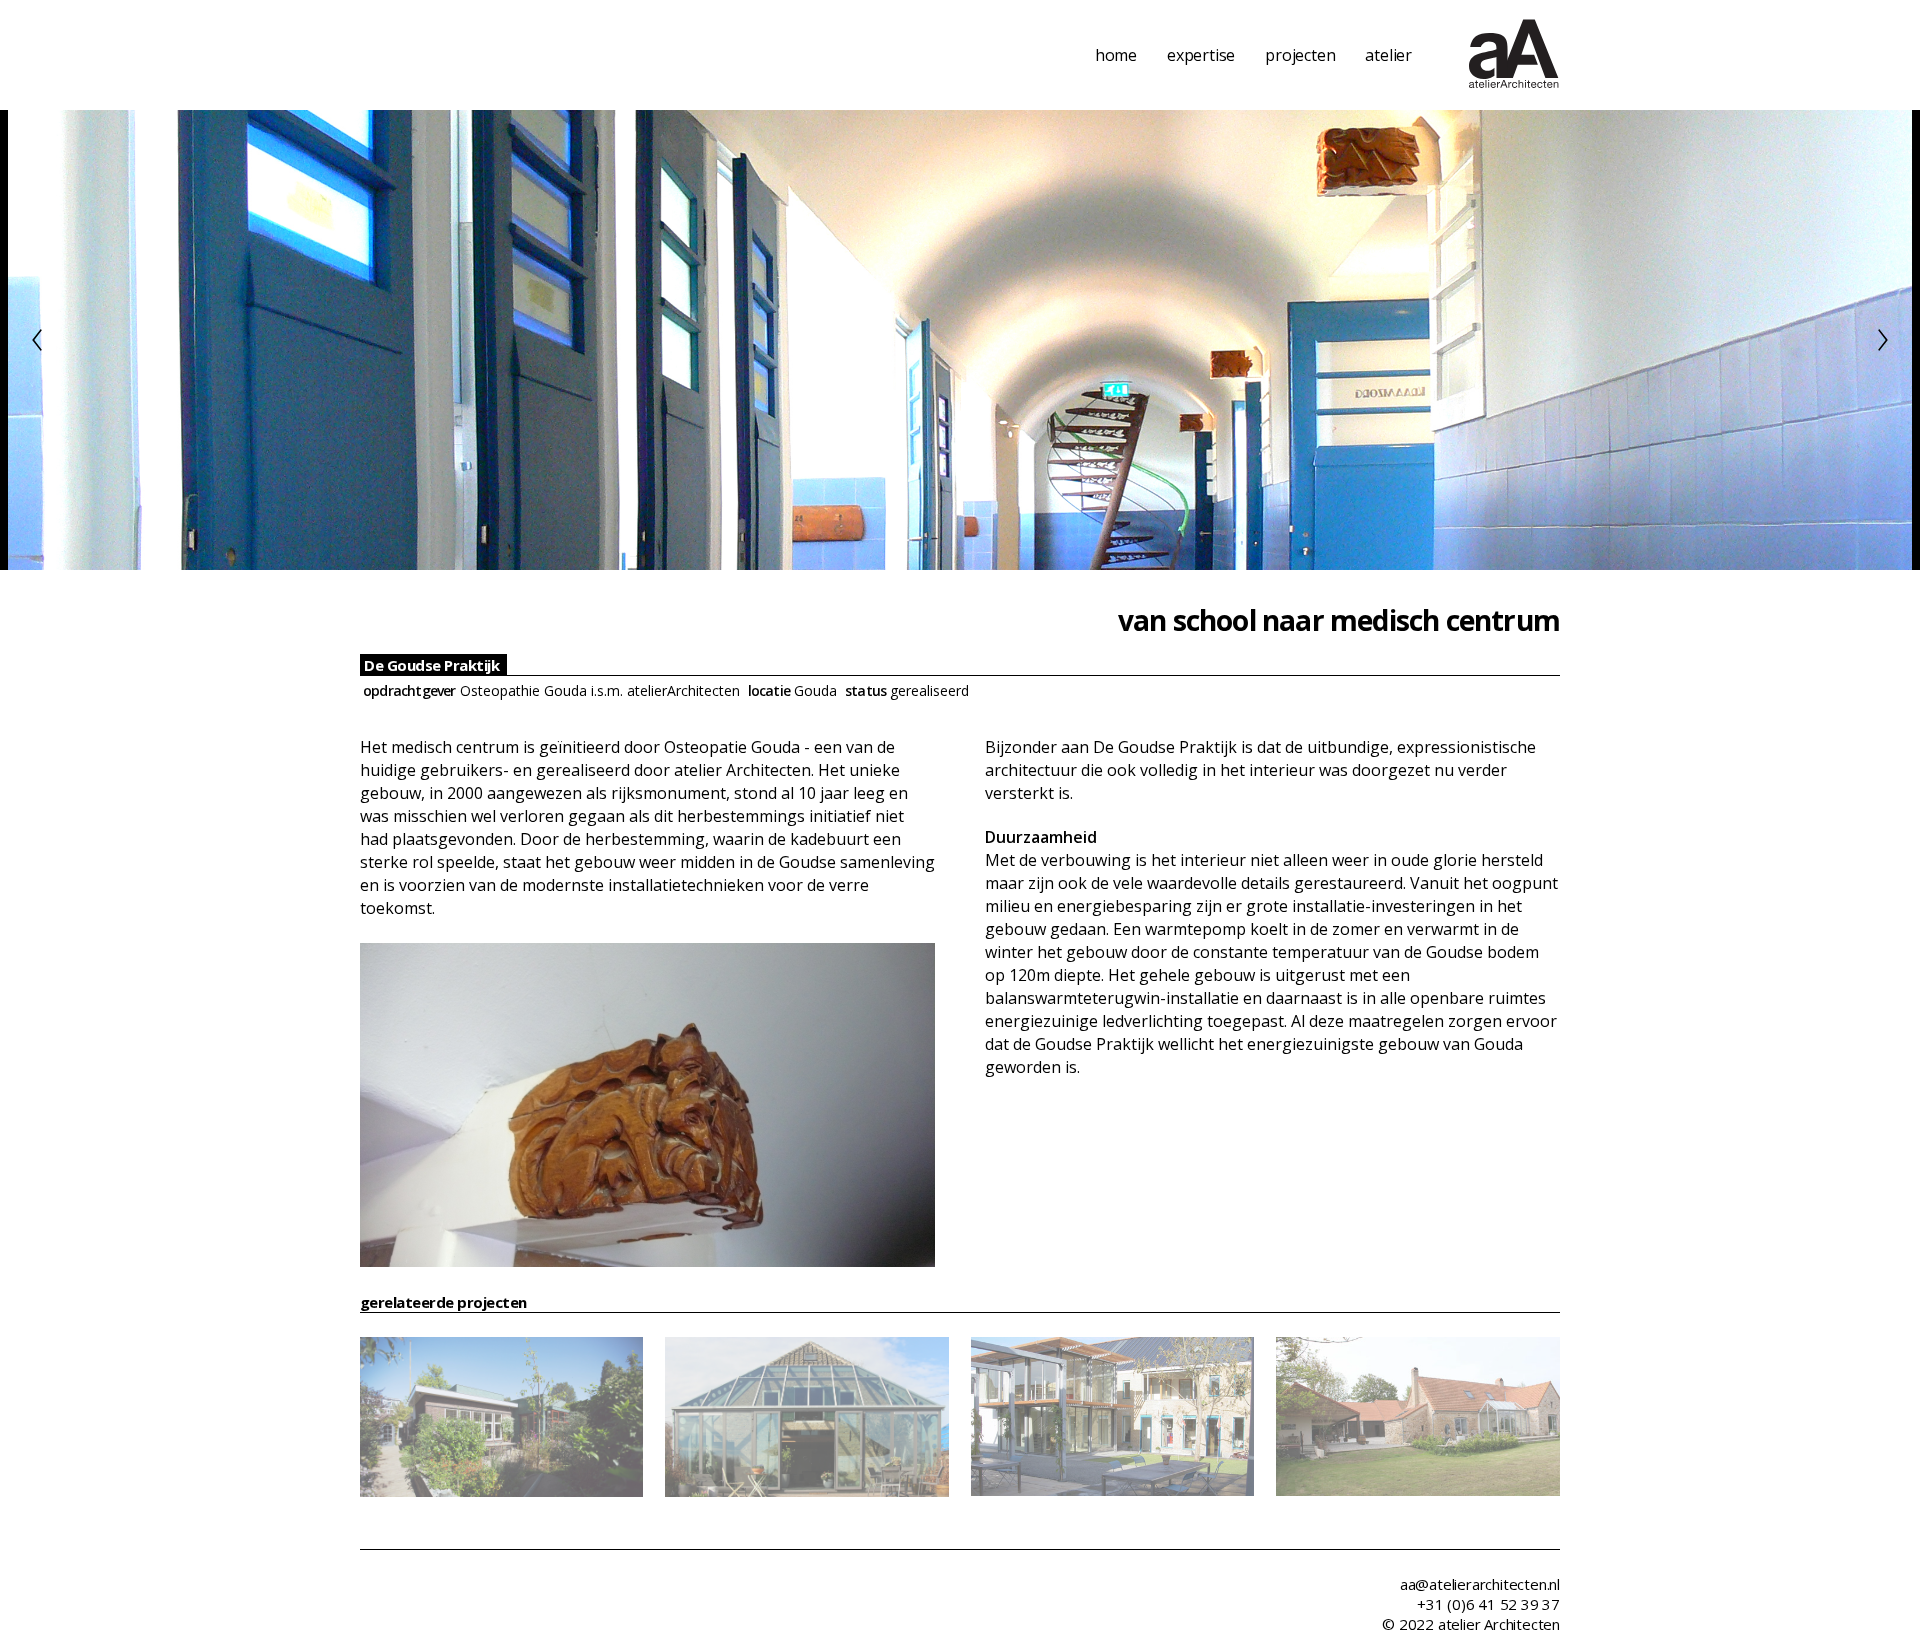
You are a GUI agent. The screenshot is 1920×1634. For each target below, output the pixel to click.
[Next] (1883, 340)
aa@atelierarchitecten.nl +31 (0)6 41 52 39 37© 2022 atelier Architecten (1471, 1604)
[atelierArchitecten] (1514, 55)
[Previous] (37, 340)
